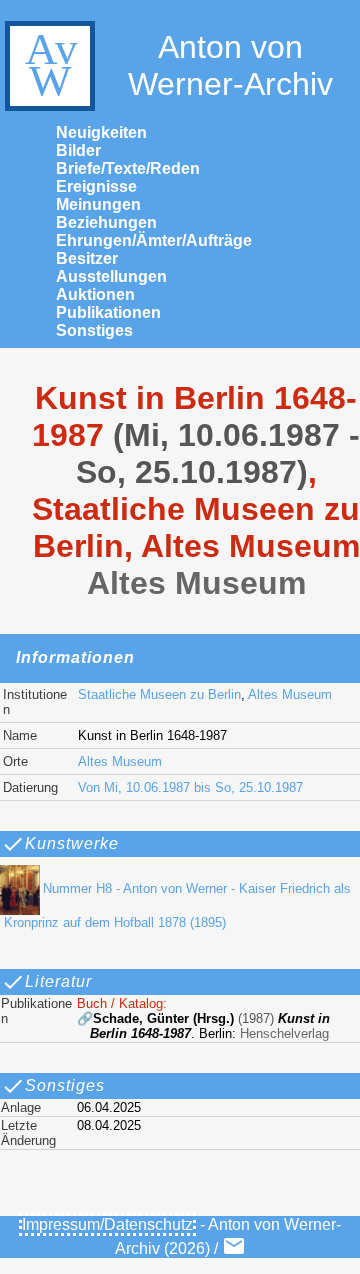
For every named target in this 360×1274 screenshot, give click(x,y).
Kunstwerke (72, 843)
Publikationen (108, 312)
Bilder (78, 150)
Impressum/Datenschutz (107, 1224)
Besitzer (87, 258)
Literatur (58, 981)
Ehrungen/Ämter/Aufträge (154, 240)
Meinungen (98, 204)
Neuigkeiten (101, 132)
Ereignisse (96, 186)
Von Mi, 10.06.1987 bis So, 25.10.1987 (190, 787)
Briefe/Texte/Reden (128, 168)
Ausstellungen (111, 276)
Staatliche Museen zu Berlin (159, 694)
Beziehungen (106, 222)
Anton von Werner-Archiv (230, 65)
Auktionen (95, 294)
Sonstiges (94, 330)
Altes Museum (290, 694)
